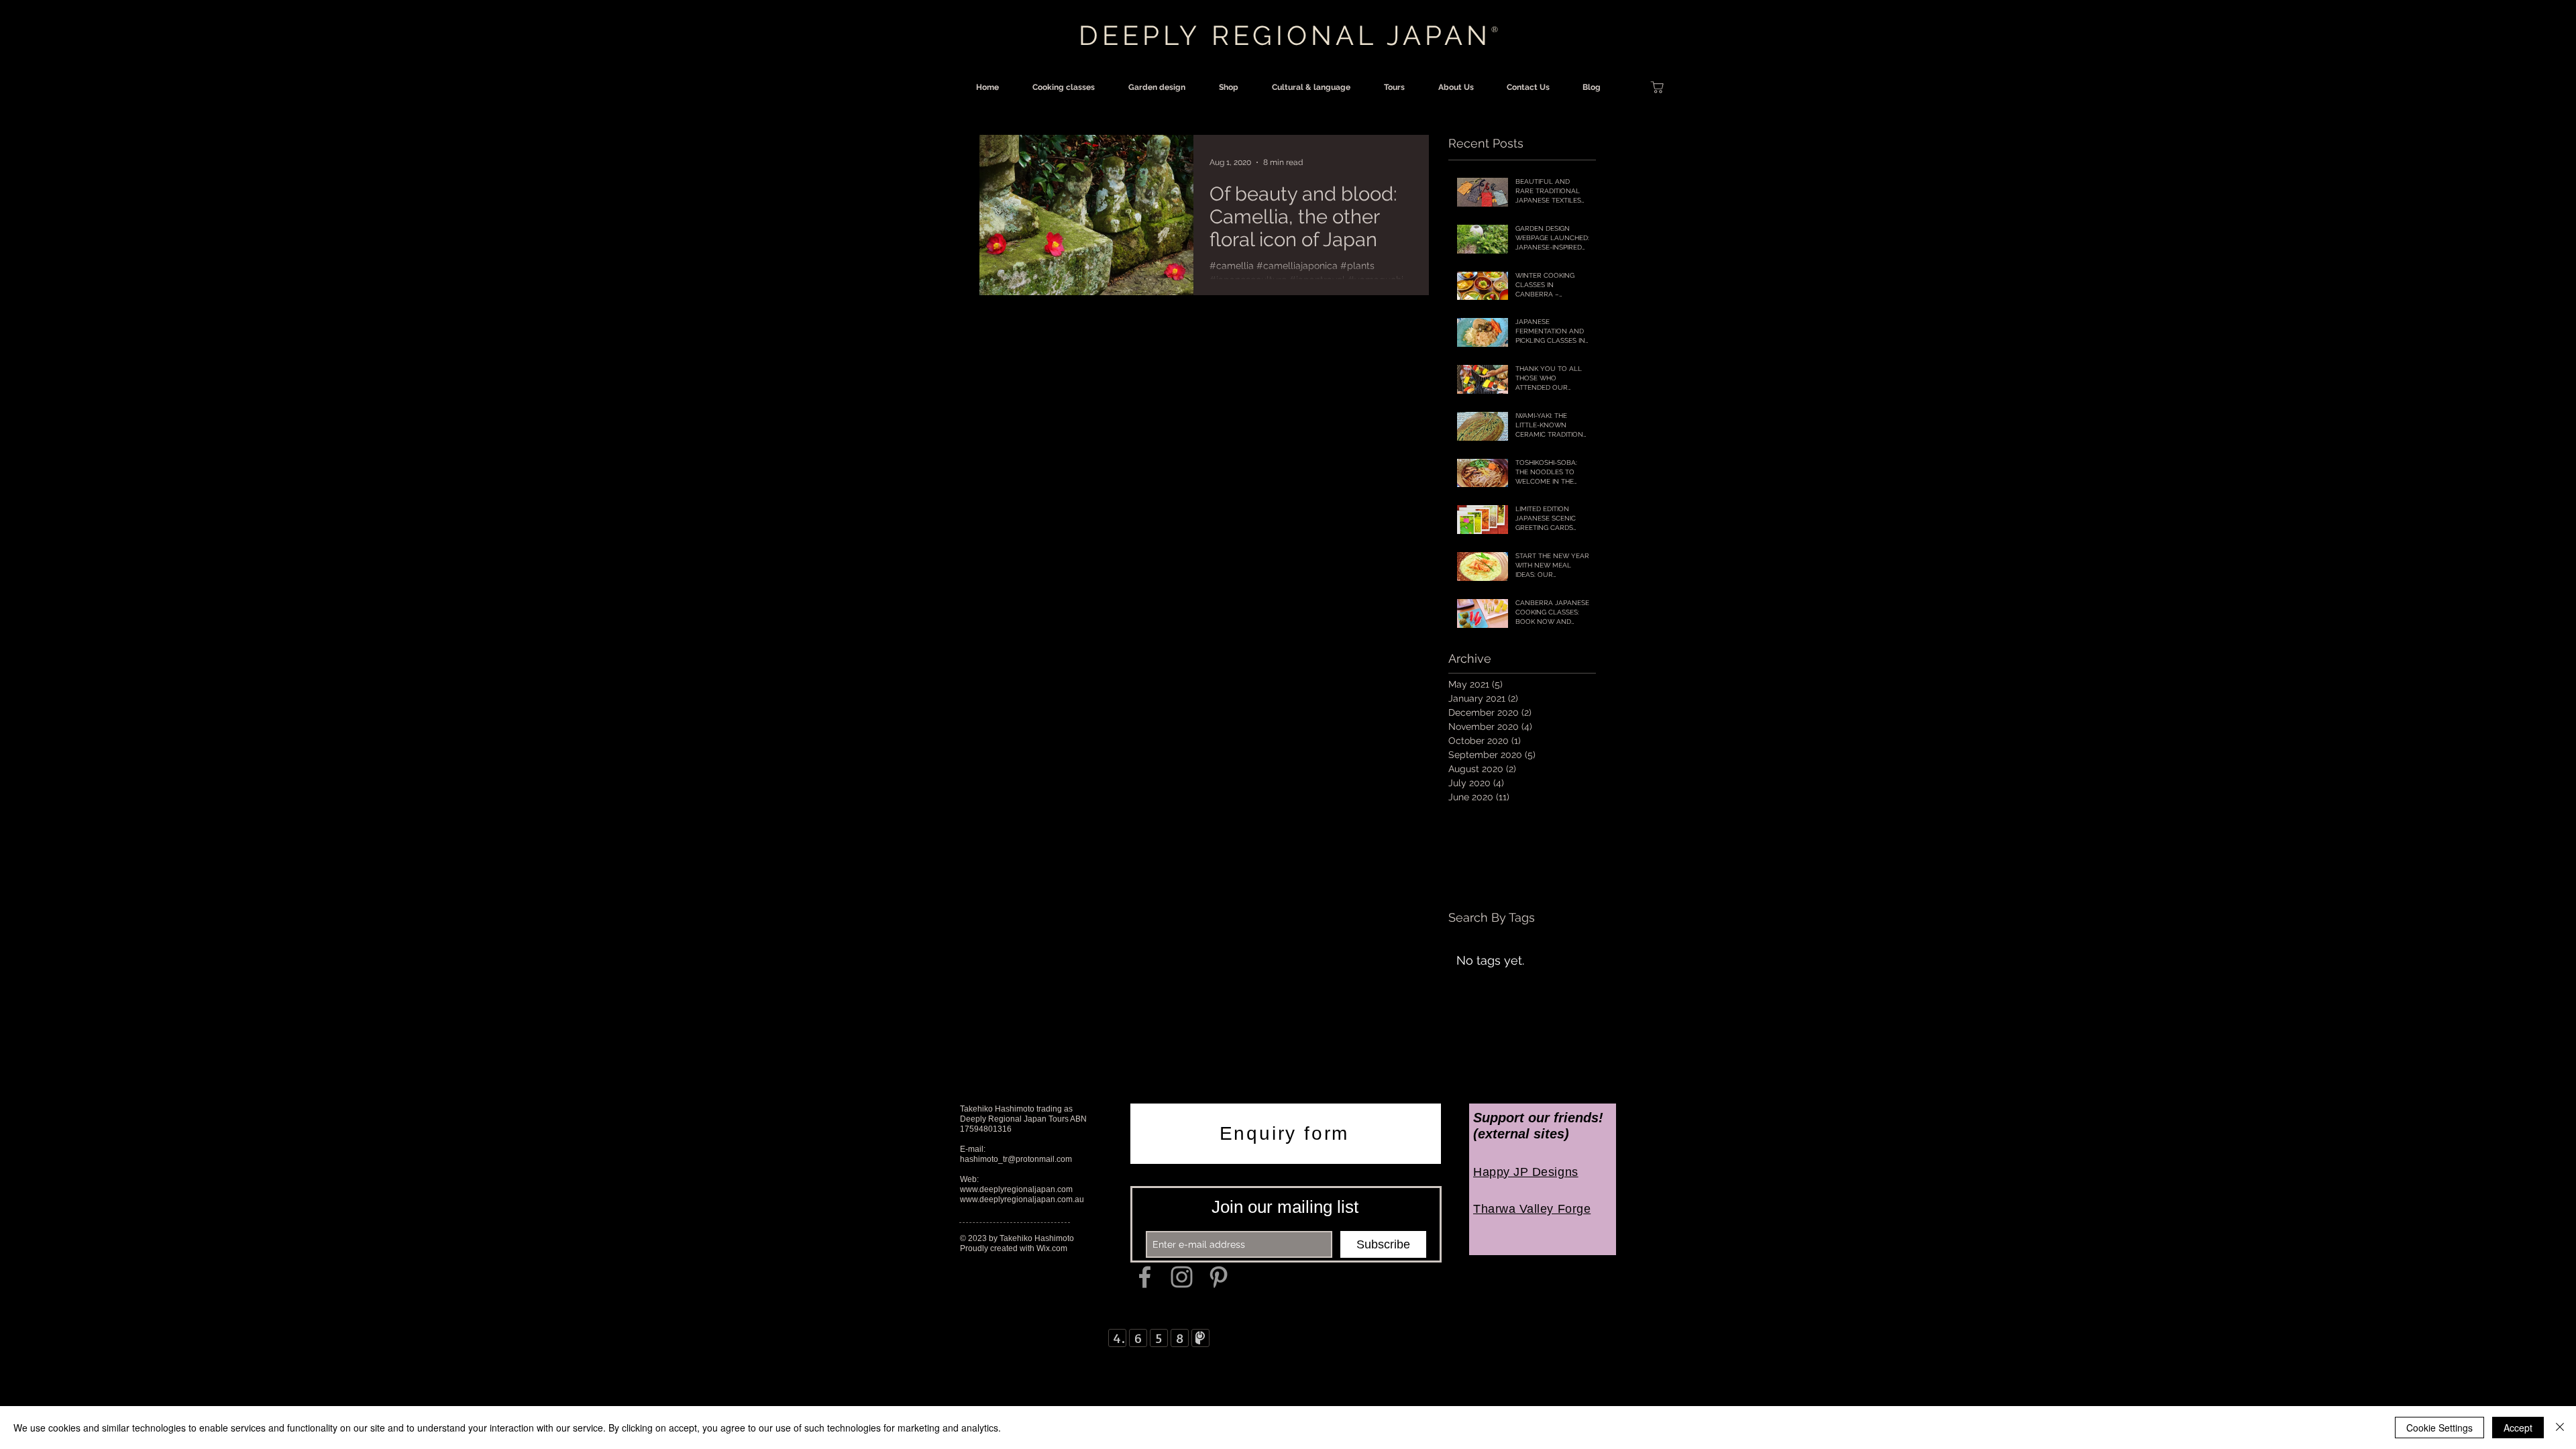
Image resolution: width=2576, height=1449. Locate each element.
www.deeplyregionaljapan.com (1016, 1189)
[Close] (2560, 1428)
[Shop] (1657, 87)
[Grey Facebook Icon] (1145, 1277)
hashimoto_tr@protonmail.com (1016, 1159)
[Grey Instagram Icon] (1182, 1277)
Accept (2518, 1428)
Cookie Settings (2439, 1428)
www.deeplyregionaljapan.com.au (1022, 1199)
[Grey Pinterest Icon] (1219, 1277)
